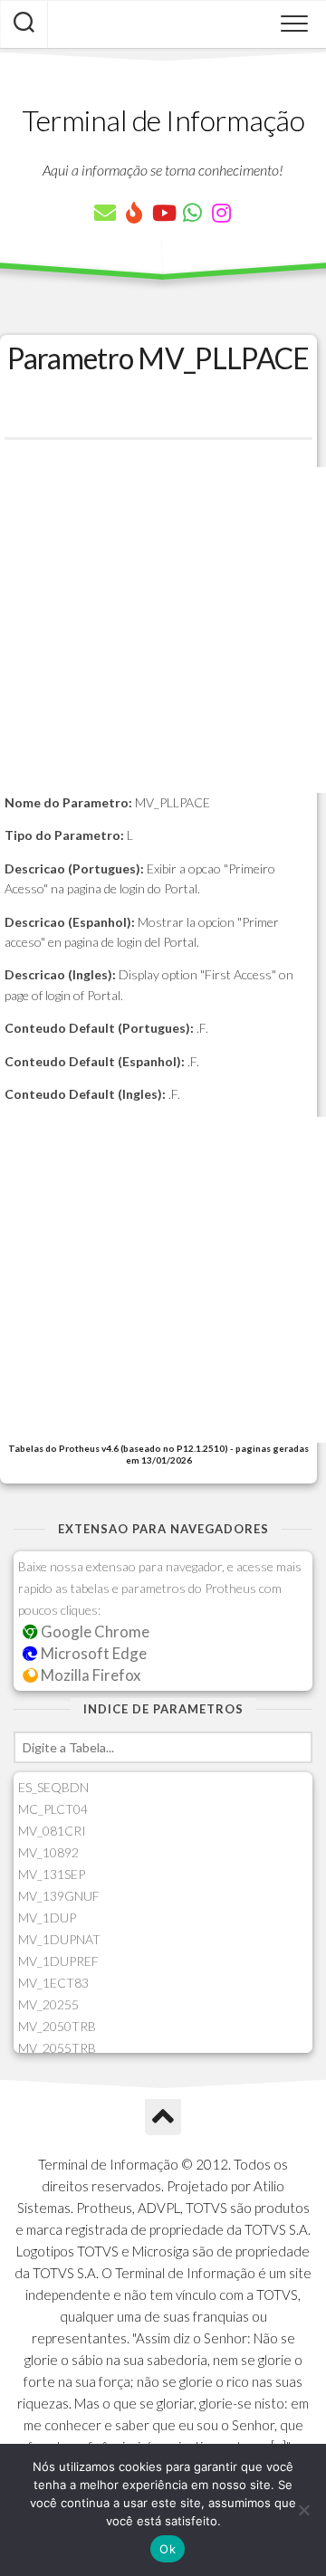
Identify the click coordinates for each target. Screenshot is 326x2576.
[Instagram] (221, 213)
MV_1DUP (47, 1918)
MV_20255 (48, 2004)
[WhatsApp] (192, 213)
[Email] (105, 213)
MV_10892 (48, 1852)
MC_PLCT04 (53, 1809)
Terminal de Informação (163, 120)
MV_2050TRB (57, 2026)
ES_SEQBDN (53, 1787)
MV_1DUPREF (58, 1961)
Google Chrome (94, 1631)
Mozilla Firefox (89, 1675)
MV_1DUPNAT (59, 1939)
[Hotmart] (134, 213)
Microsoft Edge (92, 1653)
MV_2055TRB (57, 2048)
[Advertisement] (163, 630)
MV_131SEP (52, 1874)
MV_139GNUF (59, 1896)
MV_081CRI (52, 1831)
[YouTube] (163, 213)
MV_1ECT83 (53, 1983)
